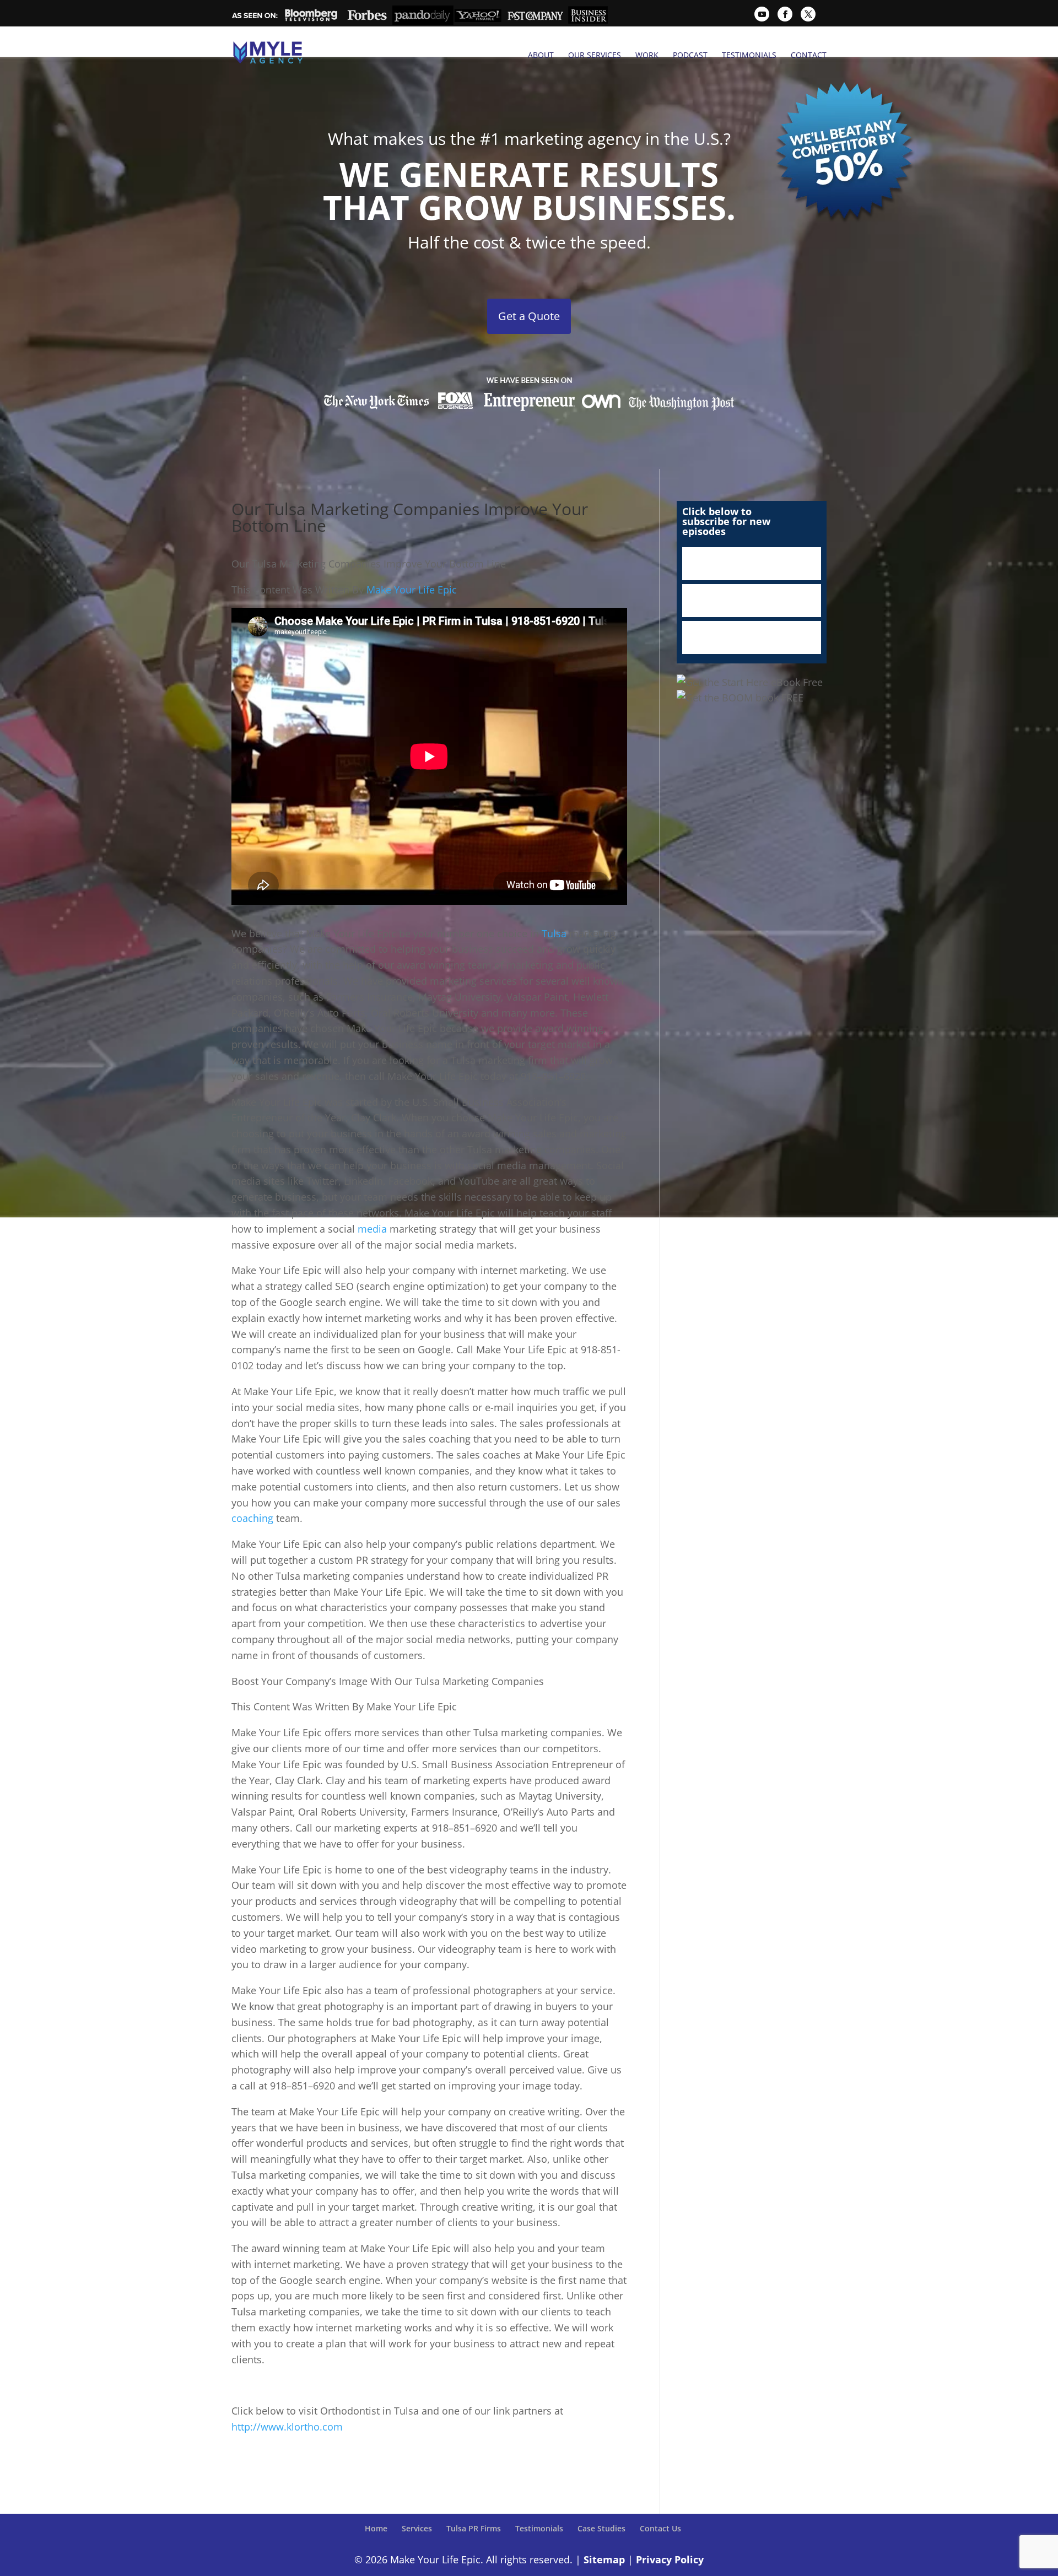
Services (417, 2528)
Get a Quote (529, 316)
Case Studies (601, 2528)
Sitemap (604, 2559)
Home (376, 2528)
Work (647, 55)
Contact (809, 55)
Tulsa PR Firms (474, 2528)
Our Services (595, 55)
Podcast (690, 55)
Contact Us (660, 2528)
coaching (254, 1518)
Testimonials (749, 55)
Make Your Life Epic (410, 590)
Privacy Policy (670, 2559)
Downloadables (752, 638)
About (541, 55)
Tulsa (555, 933)
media (374, 1229)
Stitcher (752, 601)
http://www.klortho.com (287, 2427)
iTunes (752, 564)
